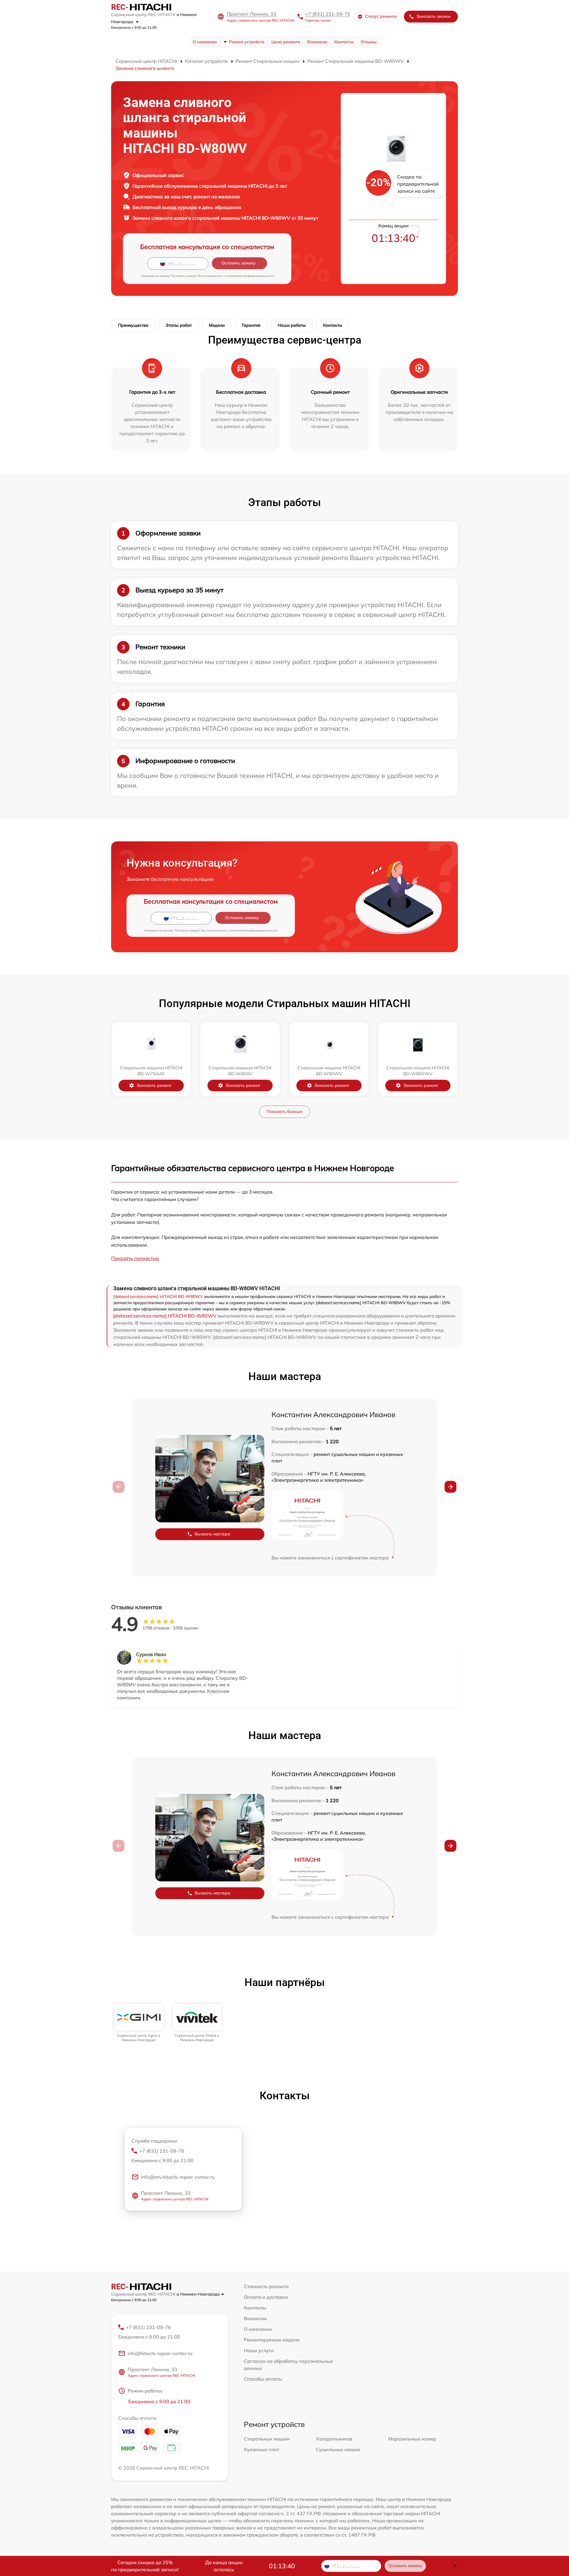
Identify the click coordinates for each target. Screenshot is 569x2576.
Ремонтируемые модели (272, 2340)
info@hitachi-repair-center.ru (160, 2353)
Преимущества (133, 325)
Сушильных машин (338, 2449)
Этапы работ (179, 325)
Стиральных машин (267, 2439)
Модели (217, 325)
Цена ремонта (286, 42)
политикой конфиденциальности (250, 276)
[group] (139, 2023)
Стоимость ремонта (266, 2286)
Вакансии (317, 42)
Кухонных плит (262, 2449)
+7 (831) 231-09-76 (328, 14)
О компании (205, 42)
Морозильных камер (412, 2439)
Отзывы (369, 42)
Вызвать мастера (212, 1534)
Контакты (344, 42)
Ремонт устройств (247, 42)
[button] (450, 1487)
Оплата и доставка (266, 2297)
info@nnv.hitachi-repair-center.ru (178, 2177)
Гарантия (251, 325)
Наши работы (292, 325)
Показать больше (284, 1111)
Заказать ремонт (154, 1085)
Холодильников (334, 2439)
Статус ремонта (381, 16)
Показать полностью (135, 1258)
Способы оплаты (263, 2379)
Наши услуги (259, 2350)
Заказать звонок (434, 16)
